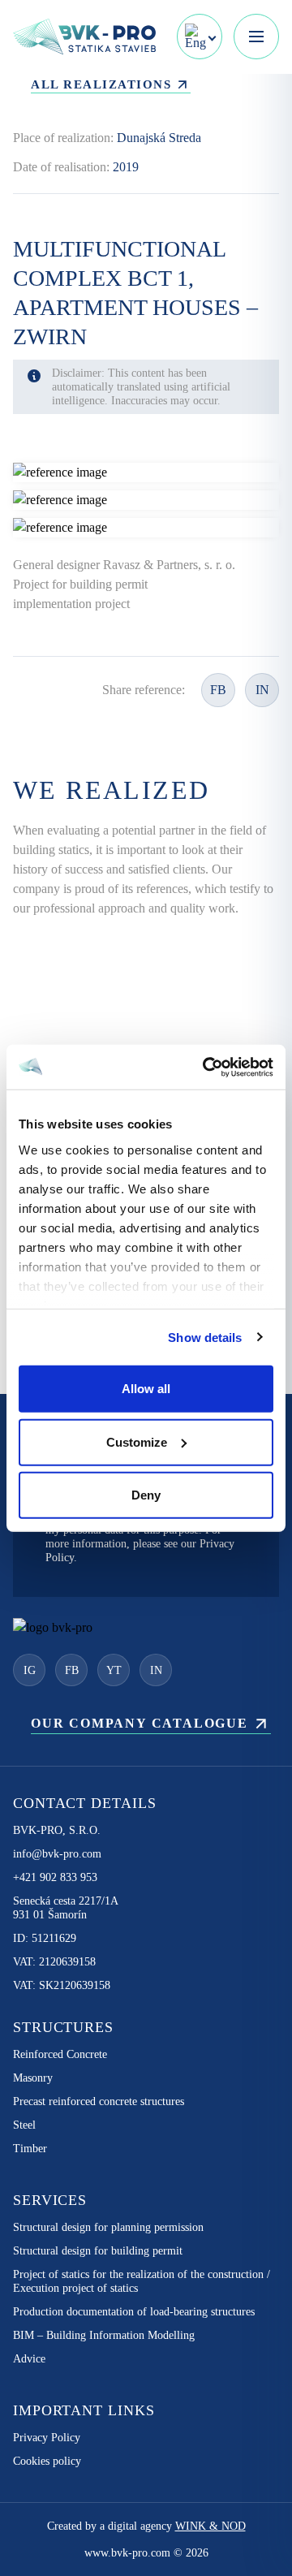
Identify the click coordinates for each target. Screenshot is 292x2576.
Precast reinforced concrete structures (99, 2101)
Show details (205, 1337)
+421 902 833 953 (55, 1877)
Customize (137, 1441)
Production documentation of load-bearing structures (134, 2312)
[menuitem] (200, 37)
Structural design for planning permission (108, 2227)
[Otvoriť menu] (256, 37)
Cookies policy (47, 2461)
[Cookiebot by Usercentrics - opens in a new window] (206, 1067)
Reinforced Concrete (60, 2054)
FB (218, 690)
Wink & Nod (210, 2526)
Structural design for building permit (98, 2251)
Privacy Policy (47, 2438)
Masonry (33, 2078)
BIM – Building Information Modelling (104, 2335)
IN (262, 690)
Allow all (146, 1389)
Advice (29, 2359)
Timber (30, 2149)
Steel (24, 2125)
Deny (146, 1495)
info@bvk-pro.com (57, 1854)
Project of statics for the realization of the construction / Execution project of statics (142, 2281)
